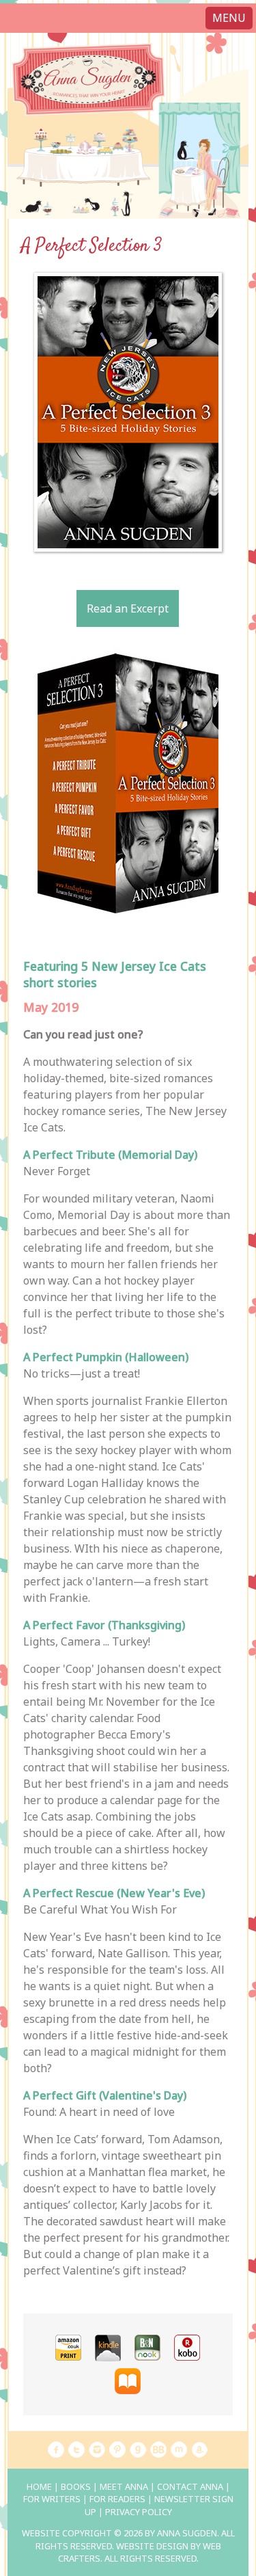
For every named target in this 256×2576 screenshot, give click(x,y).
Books (76, 2486)
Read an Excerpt (128, 608)
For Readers (117, 2499)
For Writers (52, 2499)
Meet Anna (124, 2486)
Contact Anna (190, 2486)
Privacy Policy (139, 2512)
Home (39, 2486)
